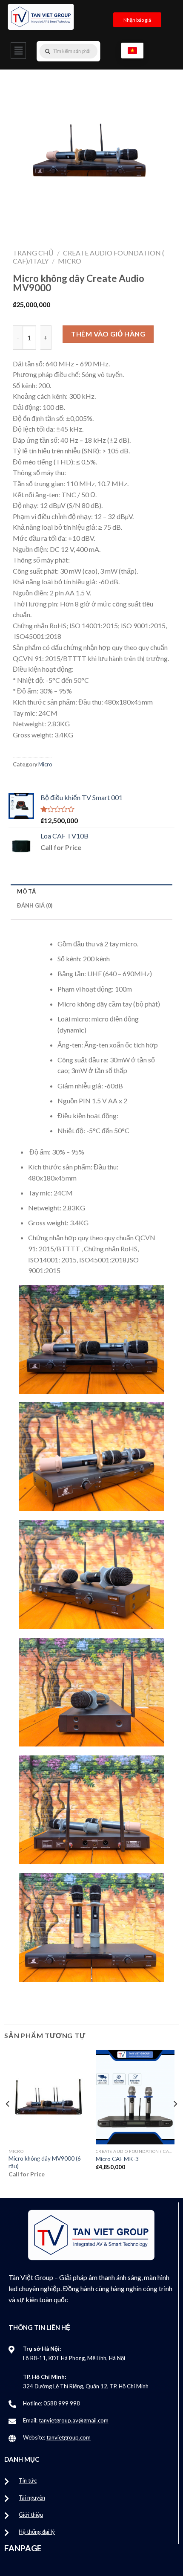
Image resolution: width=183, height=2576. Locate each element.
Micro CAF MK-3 (117, 2159)
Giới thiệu (31, 2515)
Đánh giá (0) (35, 905)
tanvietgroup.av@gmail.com (74, 2420)
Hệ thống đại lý (37, 2532)
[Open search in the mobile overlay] (86, 51)
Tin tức (28, 2480)
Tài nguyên (32, 2498)
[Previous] (8, 2121)
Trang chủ (33, 253)
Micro (70, 261)
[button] (18, 51)
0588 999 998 (62, 2403)
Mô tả (26, 891)
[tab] (91, 891)
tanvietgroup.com (69, 2437)
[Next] (175, 2121)
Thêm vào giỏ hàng (108, 334)
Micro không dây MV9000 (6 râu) (45, 2162)
